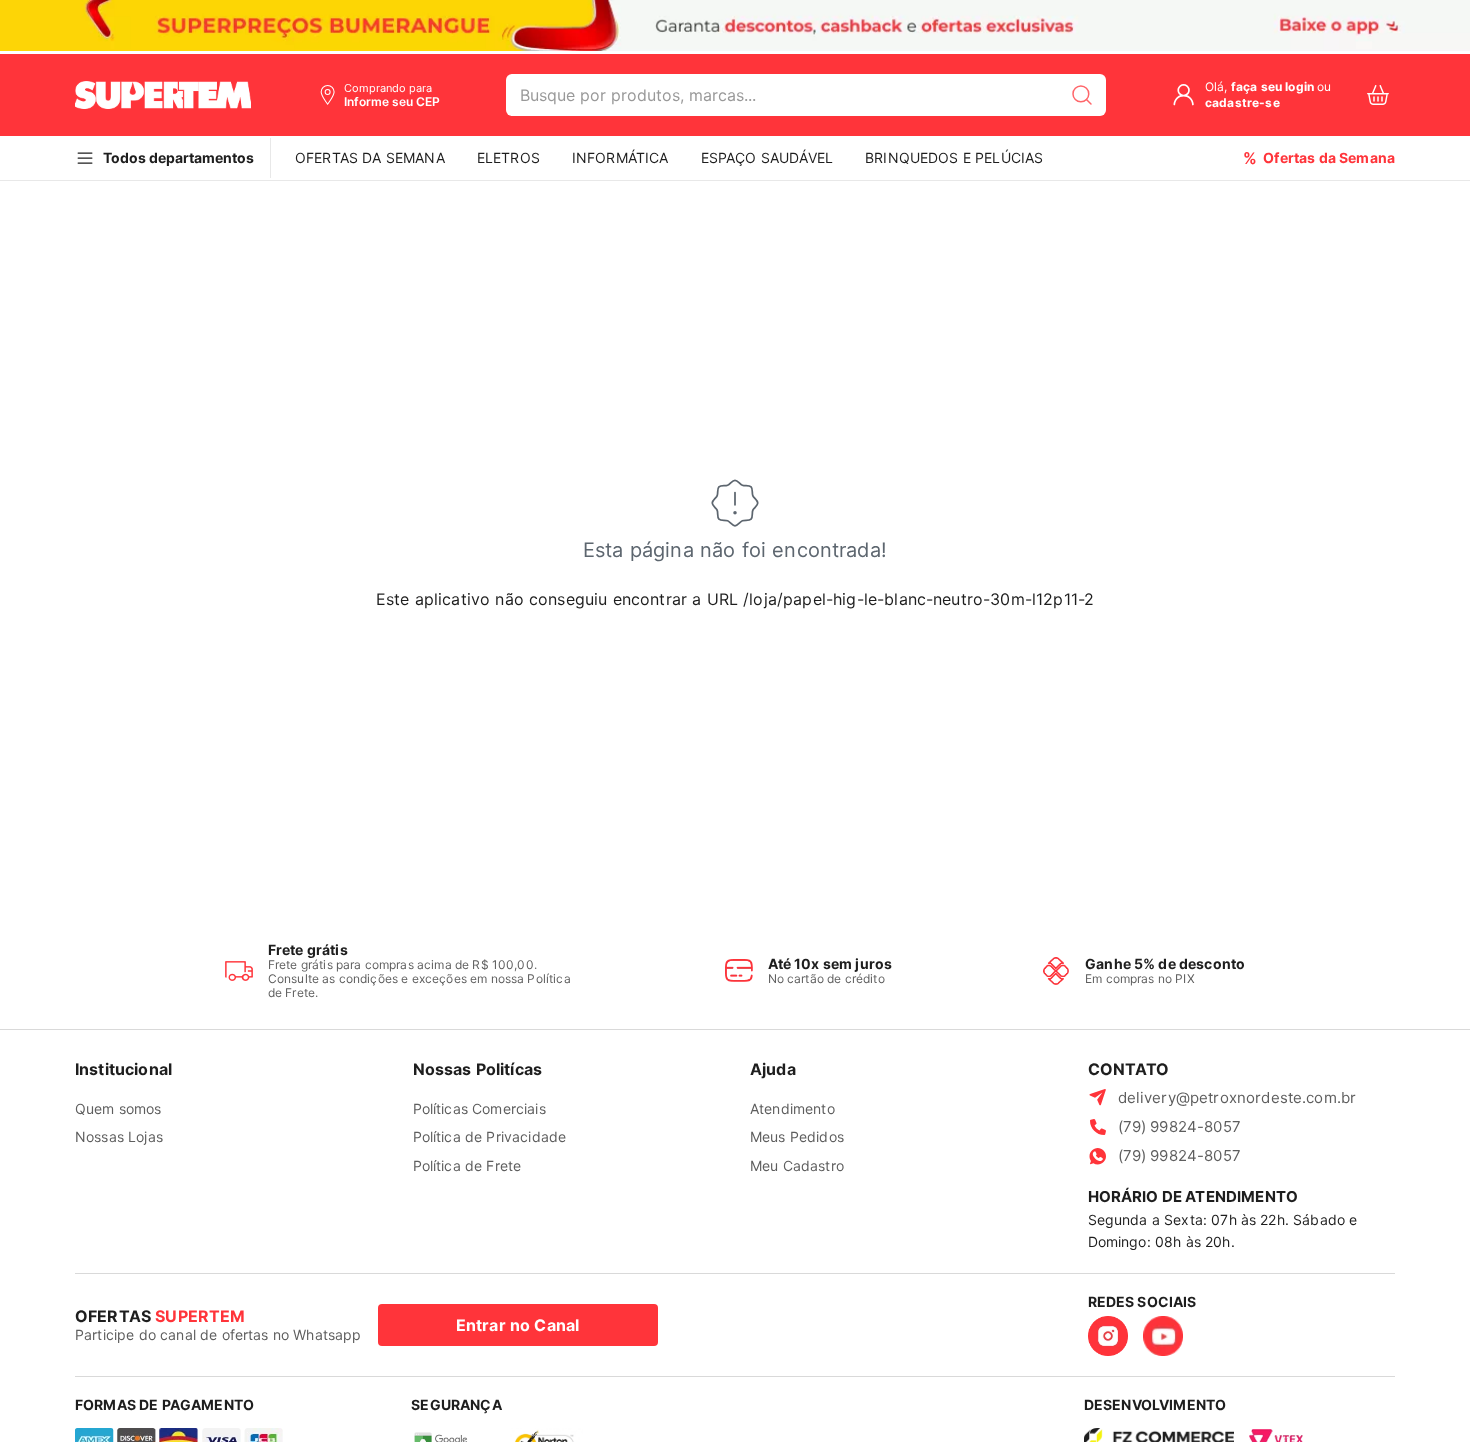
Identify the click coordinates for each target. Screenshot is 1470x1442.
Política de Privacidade (490, 1136)
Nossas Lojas (119, 1136)
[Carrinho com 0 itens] (1378, 95)
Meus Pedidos (797, 1136)
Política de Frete (467, 1165)
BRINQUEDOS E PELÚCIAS (954, 157)
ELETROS (508, 157)
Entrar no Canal (517, 1325)
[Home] (163, 95)
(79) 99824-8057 (1179, 1126)
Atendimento (792, 1108)
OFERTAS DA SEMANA (370, 157)
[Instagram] (1108, 1336)
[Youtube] (1163, 1336)
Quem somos (118, 1108)
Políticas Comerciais (479, 1108)
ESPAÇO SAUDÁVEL (767, 157)
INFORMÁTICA (620, 157)
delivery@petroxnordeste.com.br (1237, 1097)
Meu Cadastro (797, 1165)
